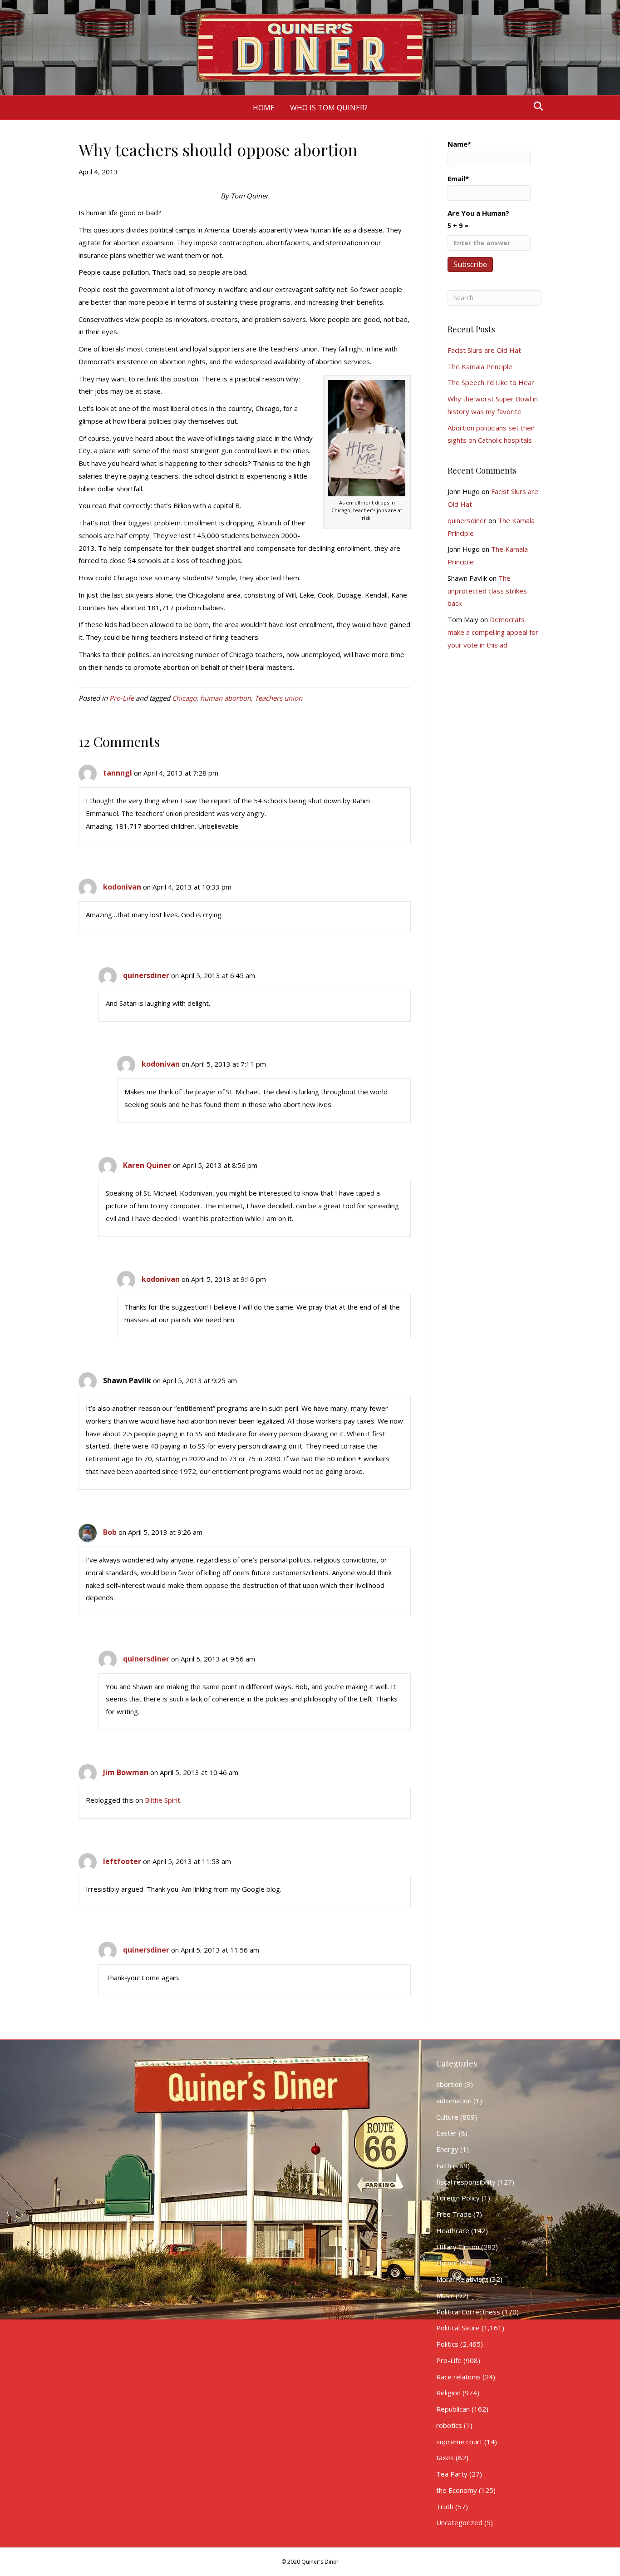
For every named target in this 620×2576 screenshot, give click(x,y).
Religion (448, 2393)
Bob (110, 1532)
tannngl (118, 773)
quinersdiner (146, 975)
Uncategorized (459, 2522)
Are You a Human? (478, 219)
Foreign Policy (458, 2198)
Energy (447, 2149)
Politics (447, 2344)
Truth (445, 2507)
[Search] (536, 106)
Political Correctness (468, 2312)
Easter (447, 2133)
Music (445, 2295)
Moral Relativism (462, 2279)
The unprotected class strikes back (487, 591)
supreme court (459, 2442)
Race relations (458, 2377)
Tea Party (452, 2474)
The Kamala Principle (480, 366)
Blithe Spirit (162, 1800)
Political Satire (458, 2328)
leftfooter (122, 1861)
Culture (447, 2117)
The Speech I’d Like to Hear (491, 382)
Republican (453, 2409)
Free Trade (454, 2214)
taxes (445, 2457)
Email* (458, 178)
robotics (449, 2425)
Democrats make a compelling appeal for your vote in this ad (493, 632)
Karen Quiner (147, 1165)
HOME (264, 108)
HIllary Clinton (458, 2247)
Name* (459, 144)
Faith (444, 2166)
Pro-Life (122, 698)
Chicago (184, 698)
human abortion (226, 698)
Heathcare (453, 2230)
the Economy (457, 2490)
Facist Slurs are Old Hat (484, 350)
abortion (449, 2084)
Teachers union (278, 698)
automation (454, 2101)
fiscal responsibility (466, 2182)
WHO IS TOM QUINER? (329, 108)
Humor (447, 2263)
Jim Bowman (126, 1772)
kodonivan (122, 887)
